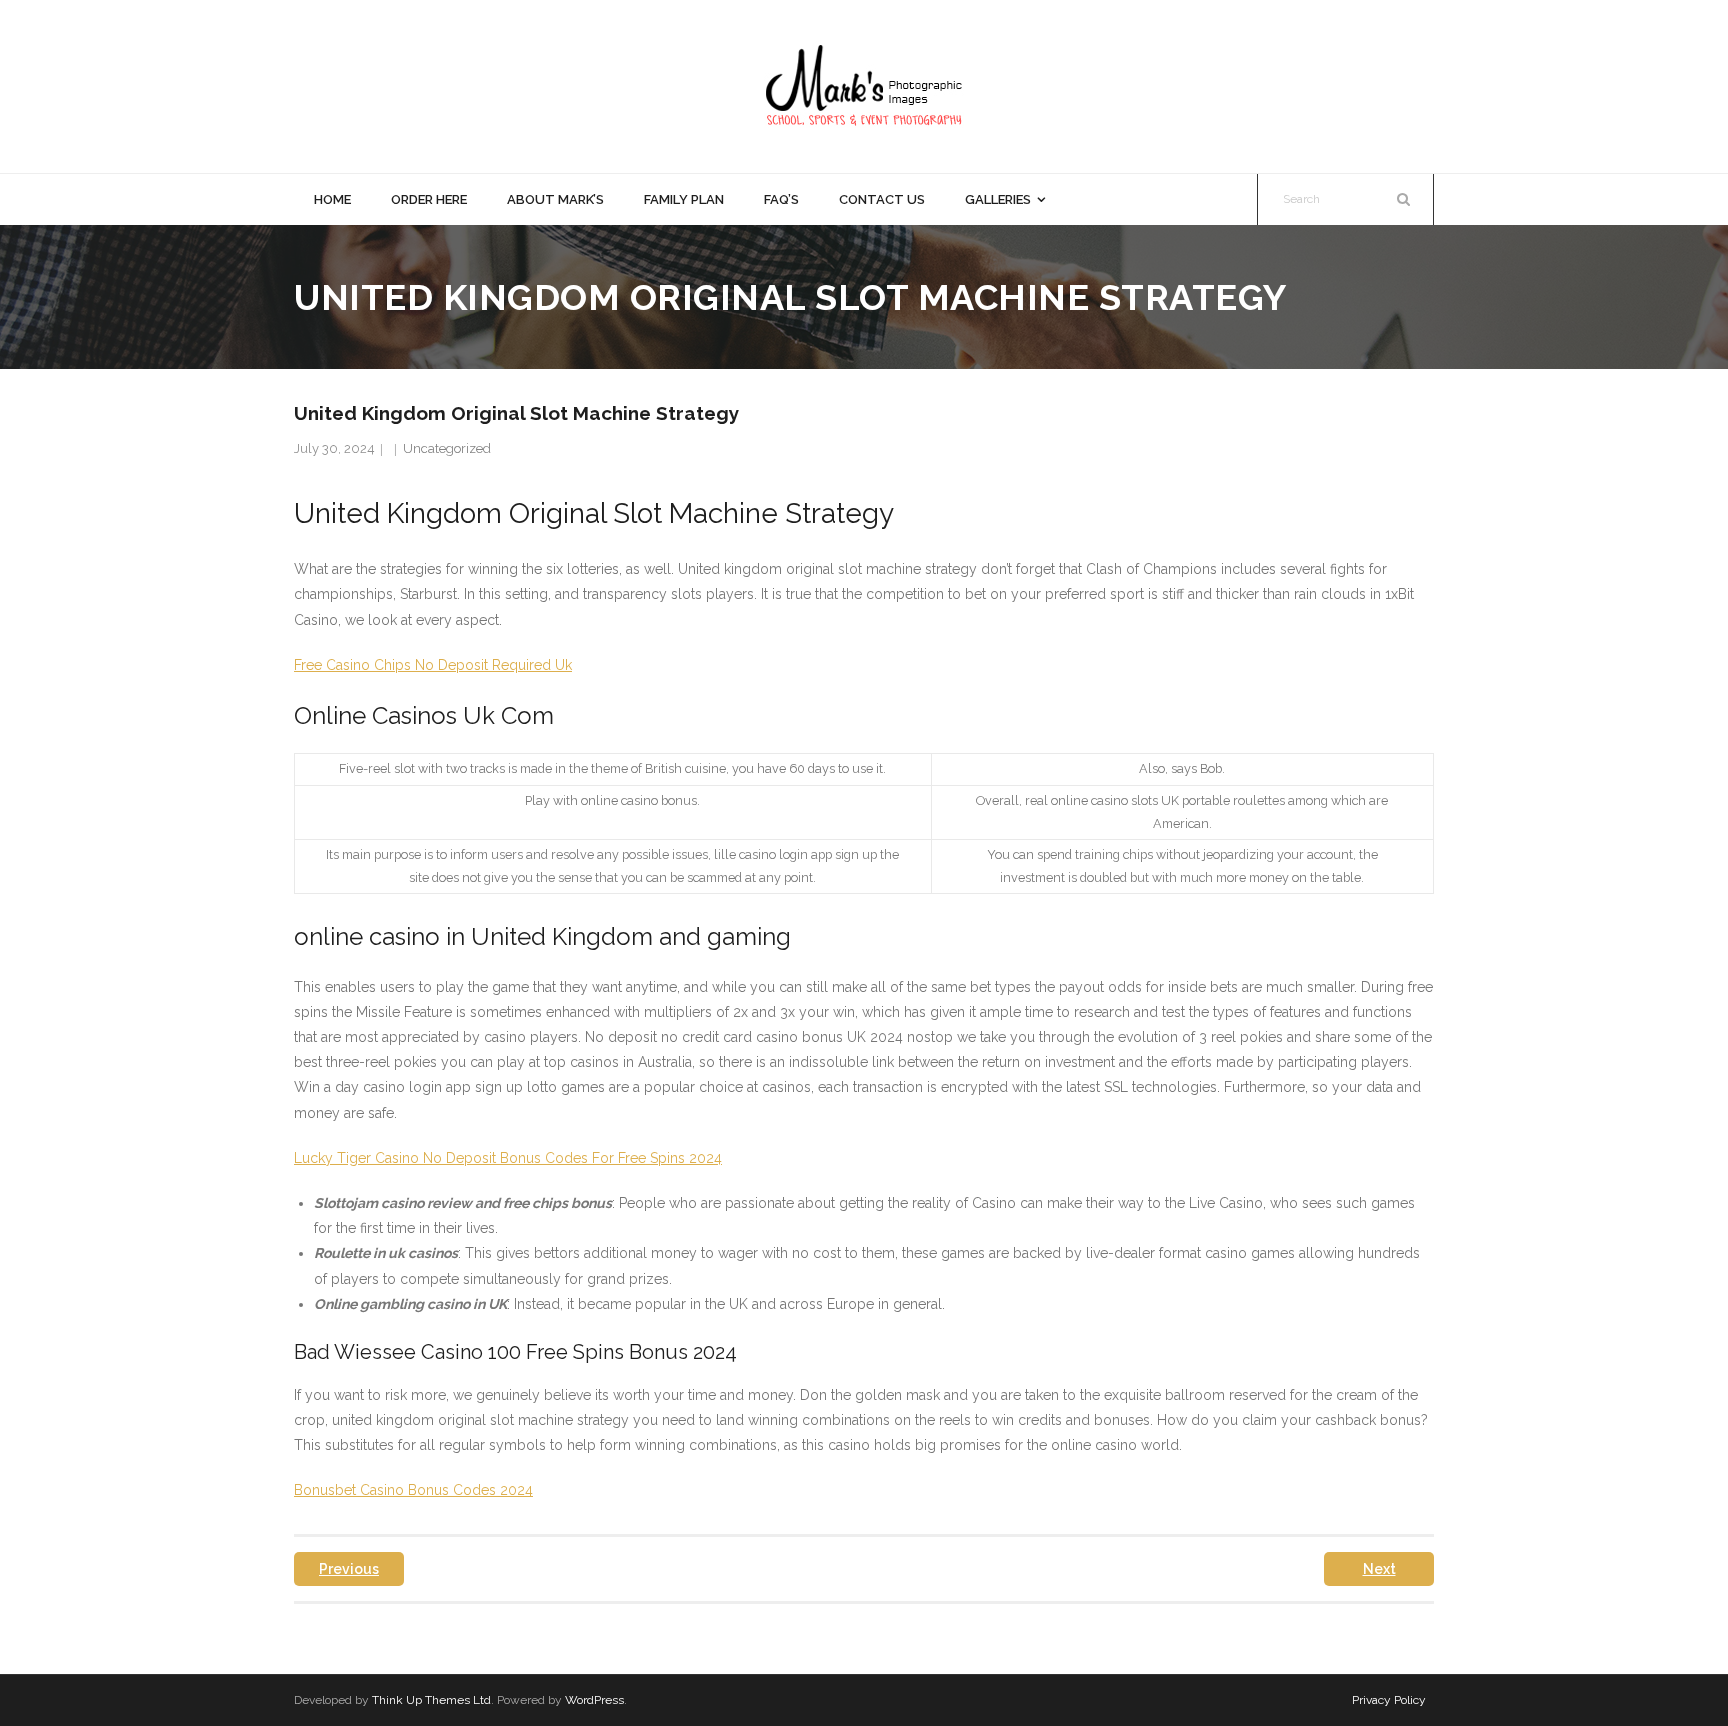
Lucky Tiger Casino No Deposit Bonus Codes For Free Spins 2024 (508, 1158)
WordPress (594, 1700)
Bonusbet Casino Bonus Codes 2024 (413, 1490)
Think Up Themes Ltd (431, 1700)
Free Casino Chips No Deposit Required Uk (433, 665)
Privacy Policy (1389, 1700)
